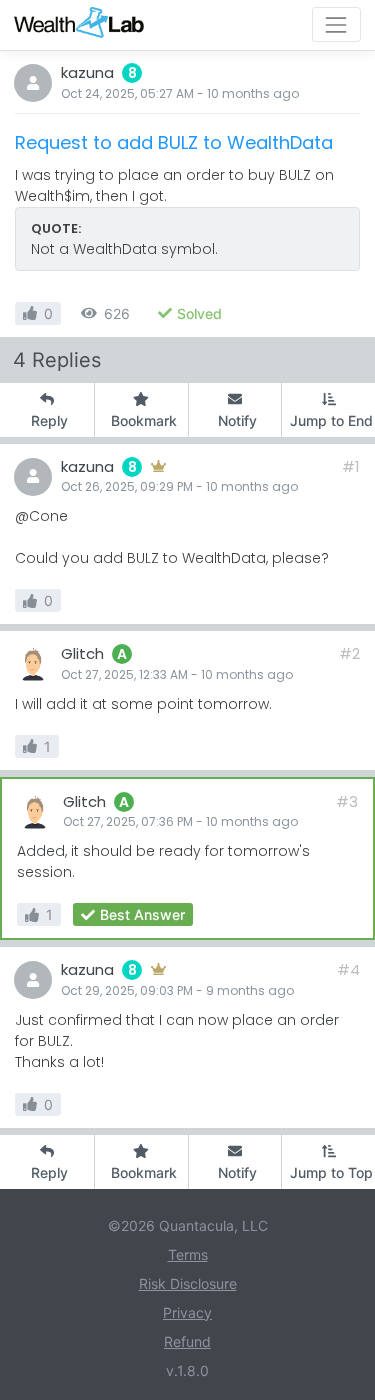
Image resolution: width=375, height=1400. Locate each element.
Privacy (187, 1312)
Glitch (82, 653)
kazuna (87, 72)
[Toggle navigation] (336, 24)
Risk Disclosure (188, 1283)
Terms (188, 1254)
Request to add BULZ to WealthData (174, 142)
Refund (187, 1341)
